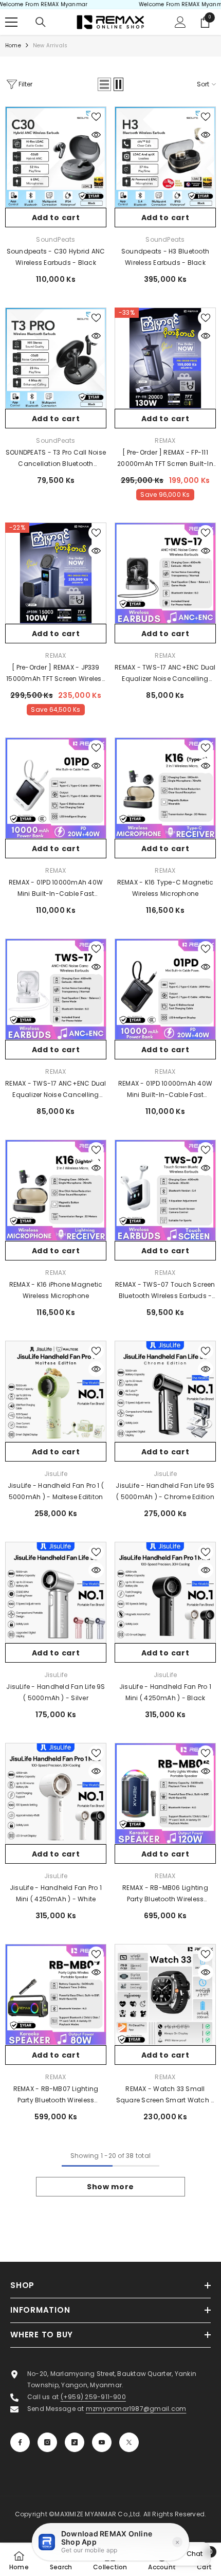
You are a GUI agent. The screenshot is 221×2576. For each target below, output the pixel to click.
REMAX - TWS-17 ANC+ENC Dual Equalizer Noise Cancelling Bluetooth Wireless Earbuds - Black (165, 674)
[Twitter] (129, 2442)
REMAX (165, 440)
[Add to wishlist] (96, 117)
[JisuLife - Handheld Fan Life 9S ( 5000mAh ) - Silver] (56, 1592)
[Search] (41, 22)
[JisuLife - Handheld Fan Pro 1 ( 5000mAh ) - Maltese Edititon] (56, 1391)
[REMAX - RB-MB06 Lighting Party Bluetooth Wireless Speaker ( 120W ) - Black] (165, 1794)
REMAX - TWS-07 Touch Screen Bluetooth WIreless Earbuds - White (165, 1291)
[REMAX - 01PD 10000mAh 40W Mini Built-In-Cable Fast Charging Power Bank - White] (56, 788)
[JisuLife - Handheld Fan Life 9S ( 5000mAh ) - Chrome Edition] (165, 1391)
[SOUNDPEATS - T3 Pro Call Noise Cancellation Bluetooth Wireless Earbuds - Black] (56, 358)
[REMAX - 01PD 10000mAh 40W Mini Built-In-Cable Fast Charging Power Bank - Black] (165, 989)
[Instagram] (47, 2442)
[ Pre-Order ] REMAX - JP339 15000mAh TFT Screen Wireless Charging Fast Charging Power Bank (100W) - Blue (56, 674)
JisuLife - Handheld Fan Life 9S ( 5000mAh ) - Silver (56, 1692)
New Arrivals (50, 46)
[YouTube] (102, 2442)
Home (13, 46)
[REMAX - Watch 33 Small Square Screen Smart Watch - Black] (165, 1995)
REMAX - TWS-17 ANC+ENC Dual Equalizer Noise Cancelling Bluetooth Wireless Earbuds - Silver (56, 1090)
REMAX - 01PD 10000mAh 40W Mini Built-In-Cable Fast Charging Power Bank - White (56, 889)
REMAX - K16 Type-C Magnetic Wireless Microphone (165, 888)
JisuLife (56, 1474)
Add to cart (56, 218)
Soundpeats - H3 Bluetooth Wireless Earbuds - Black (165, 257)
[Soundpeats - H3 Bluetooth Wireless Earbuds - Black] (165, 157)
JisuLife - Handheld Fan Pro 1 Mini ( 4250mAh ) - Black (165, 1692)
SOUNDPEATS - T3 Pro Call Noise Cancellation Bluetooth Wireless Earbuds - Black (56, 459)
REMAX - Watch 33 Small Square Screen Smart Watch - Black (165, 2095)
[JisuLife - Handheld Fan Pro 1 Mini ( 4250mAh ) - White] (56, 1794)
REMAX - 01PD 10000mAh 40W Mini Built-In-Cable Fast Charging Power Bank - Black (165, 1090)
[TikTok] (75, 2442)
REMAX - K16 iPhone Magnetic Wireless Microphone (56, 1290)
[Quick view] (96, 135)
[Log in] (180, 22)
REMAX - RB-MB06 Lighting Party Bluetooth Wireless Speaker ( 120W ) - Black (165, 1894)
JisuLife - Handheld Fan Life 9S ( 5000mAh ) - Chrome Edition (165, 1491)
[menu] (11, 22)
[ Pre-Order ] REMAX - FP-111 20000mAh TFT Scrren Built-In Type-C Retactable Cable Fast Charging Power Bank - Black (165, 459)
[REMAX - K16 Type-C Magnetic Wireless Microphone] (165, 788)
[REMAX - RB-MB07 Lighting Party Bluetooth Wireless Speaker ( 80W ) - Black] (56, 1995)
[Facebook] (20, 2442)
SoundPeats (56, 239)
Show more (110, 2187)
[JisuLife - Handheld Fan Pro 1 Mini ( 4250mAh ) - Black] (165, 1592)
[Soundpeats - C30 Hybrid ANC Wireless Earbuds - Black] (56, 157)
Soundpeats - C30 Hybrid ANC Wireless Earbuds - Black (56, 257)
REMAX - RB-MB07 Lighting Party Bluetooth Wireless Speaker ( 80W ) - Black (56, 2095)
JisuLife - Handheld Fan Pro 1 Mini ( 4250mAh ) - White (56, 1893)
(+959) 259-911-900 (93, 2397)
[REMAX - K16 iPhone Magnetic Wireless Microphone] (56, 1190)
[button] (104, 84)
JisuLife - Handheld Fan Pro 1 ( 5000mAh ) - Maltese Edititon (56, 1491)
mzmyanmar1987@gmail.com (136, 2409)
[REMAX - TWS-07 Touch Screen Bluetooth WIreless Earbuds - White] (165, 1190)
